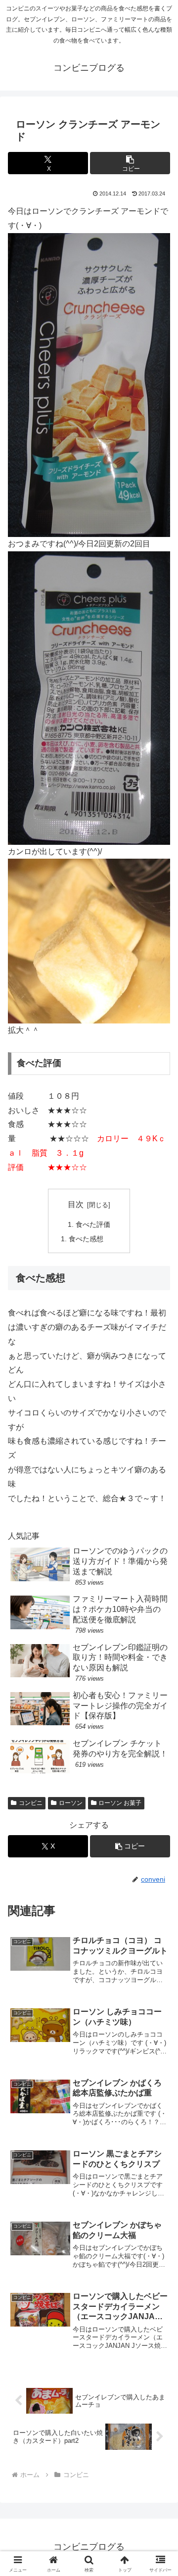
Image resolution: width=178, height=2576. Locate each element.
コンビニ (31, 1803)
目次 (76, 1204)
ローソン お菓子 (120, 1803)
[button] (130, 163)
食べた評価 (93, 1224)
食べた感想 (86, 1239)
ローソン (71, 1803)
